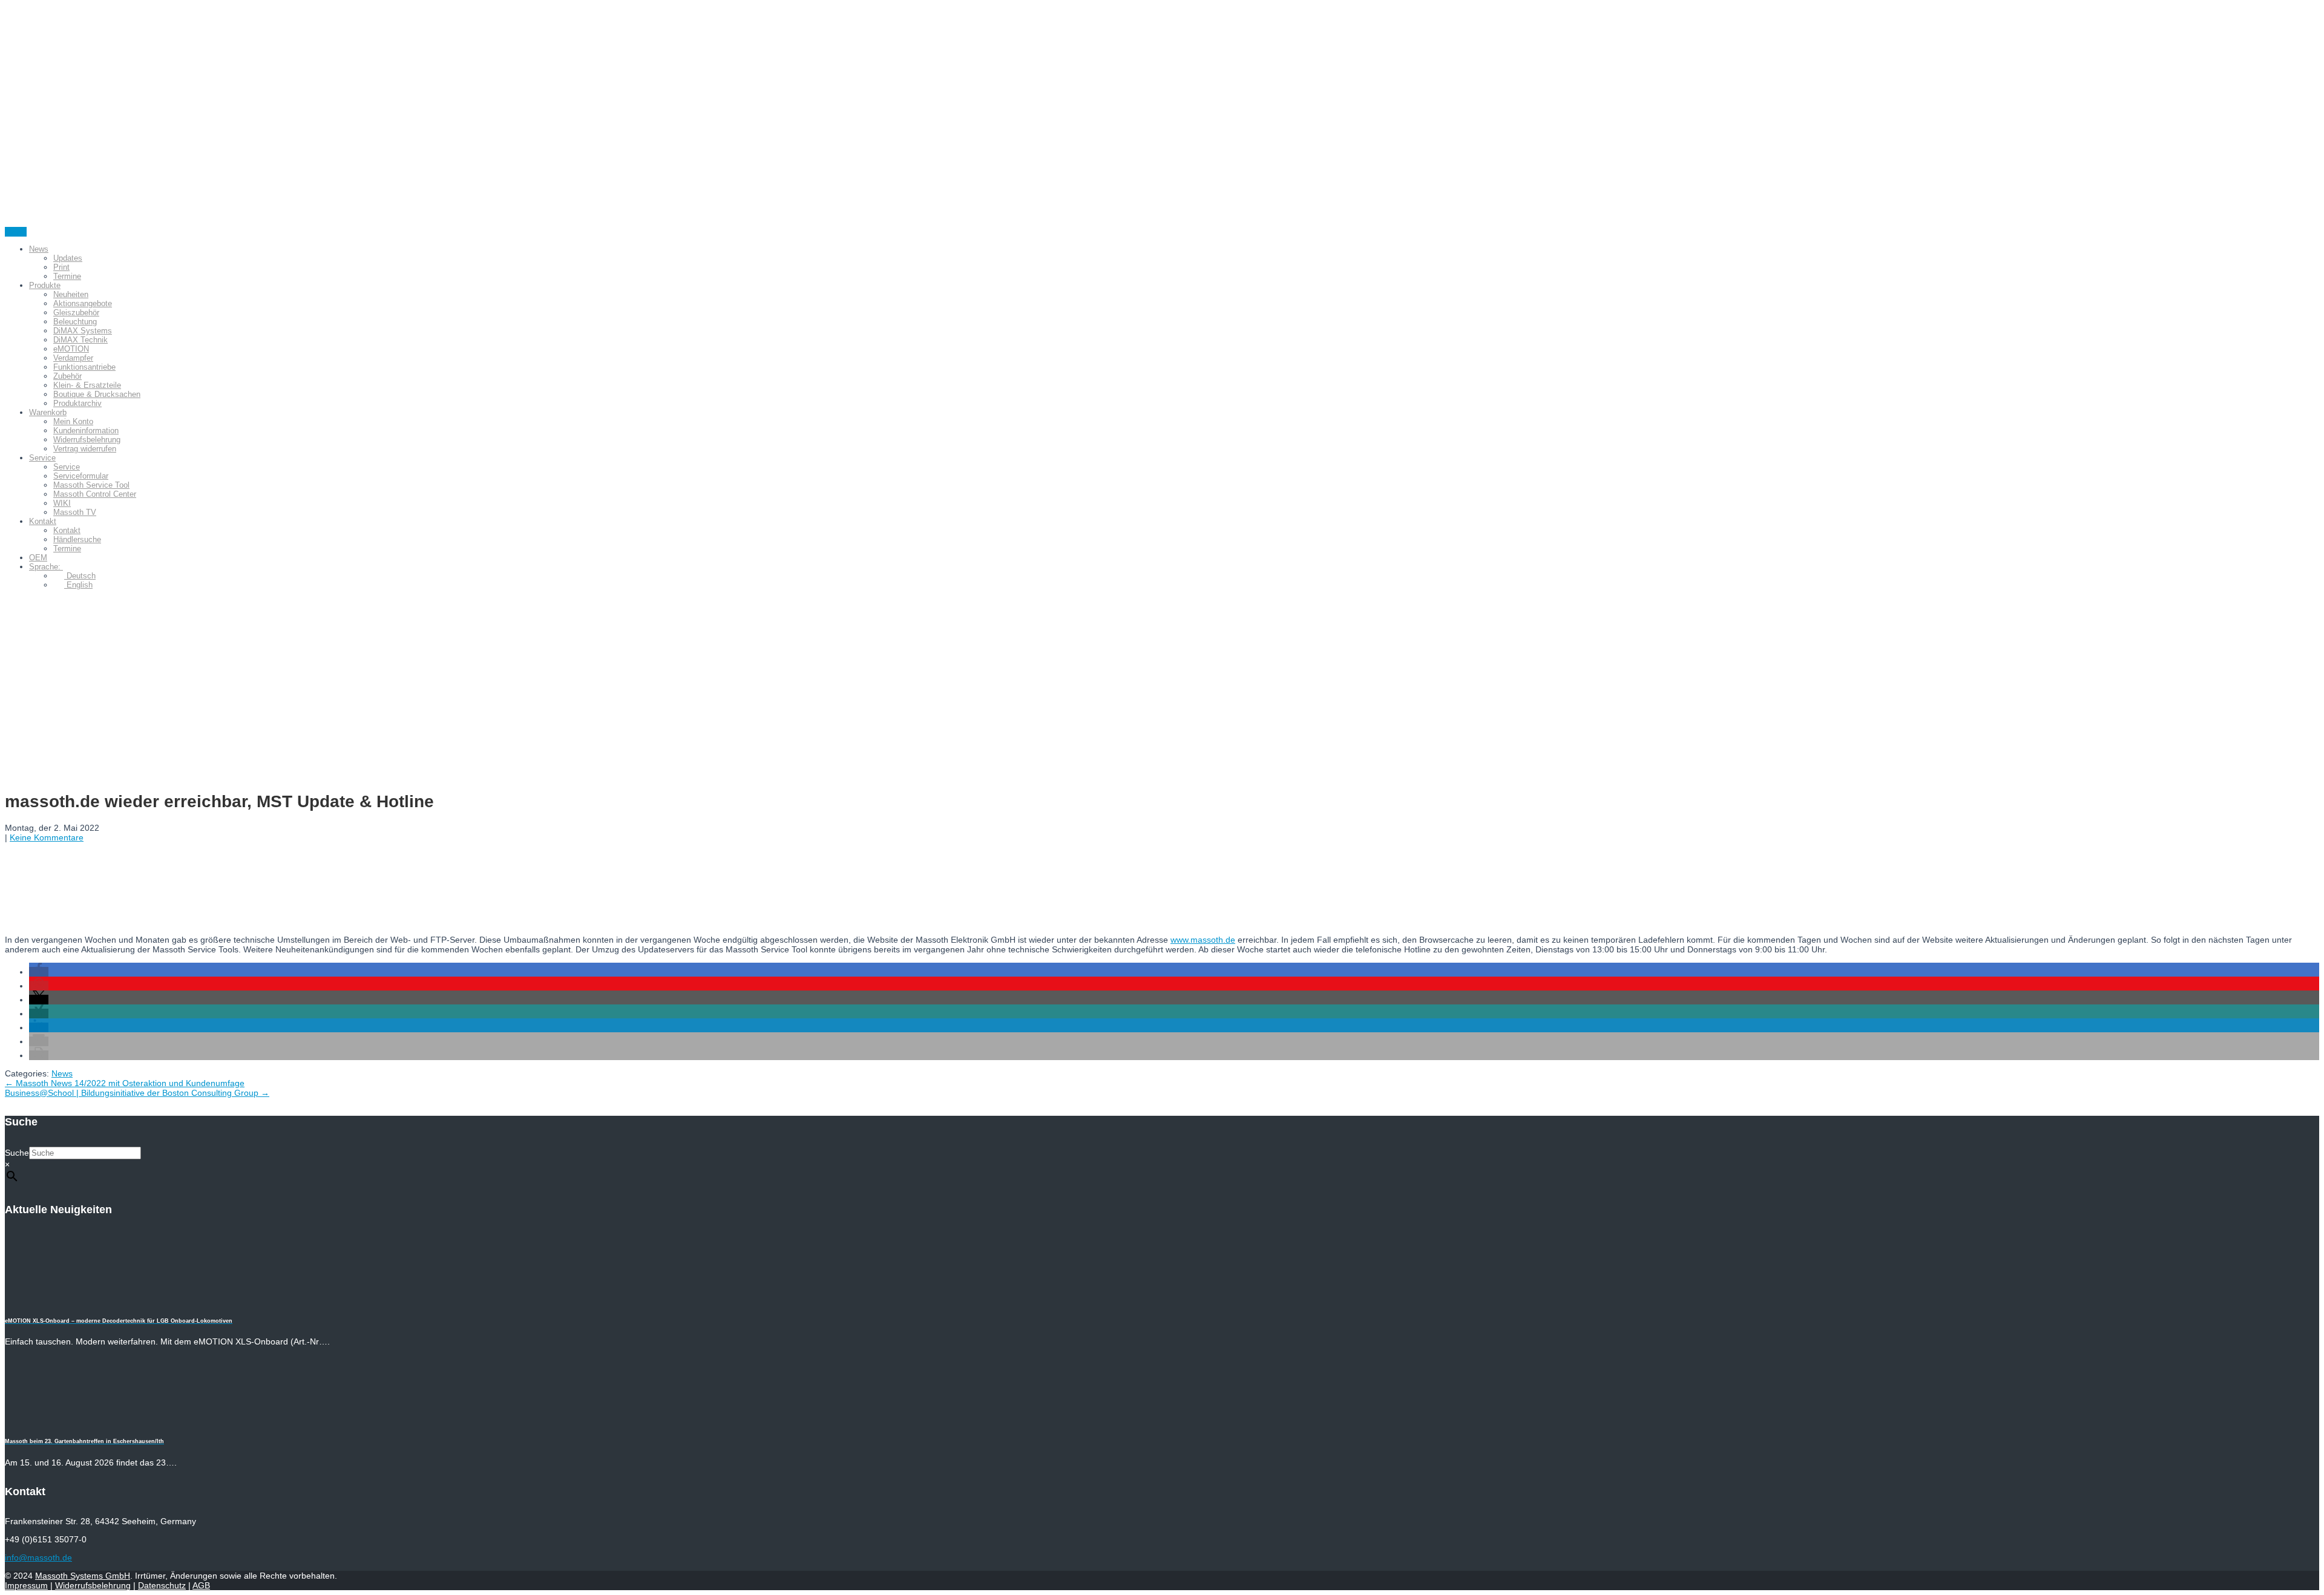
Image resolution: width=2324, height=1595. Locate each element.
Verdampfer (73, 358)
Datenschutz (162, 1585)
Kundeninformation (86, 431)
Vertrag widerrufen (85, 449)
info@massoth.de (38, 1557)
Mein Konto (73, 421)
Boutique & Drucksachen (97, 394)
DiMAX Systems (83, 331)
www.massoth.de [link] (1203, 940)
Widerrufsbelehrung (87, 440)
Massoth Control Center (95, 494)
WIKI (62, 503)
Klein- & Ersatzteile (87, 385)
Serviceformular (81, 476)
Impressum (26, 1585)
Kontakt (43, 521)
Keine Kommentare (47, 837)
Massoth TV (75, 512)
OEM (38, 558)
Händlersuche (77, 539)
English (78, 585)
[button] (39, 972)
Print (61, 267)
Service (42, 458)
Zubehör (67, 376)
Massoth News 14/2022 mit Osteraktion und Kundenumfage (125, 1083)
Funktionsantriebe (84, 367)
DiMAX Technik (80, 340)
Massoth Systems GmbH (83, 1576)
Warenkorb (48, 412)
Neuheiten (71, 294)
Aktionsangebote (83, 303)
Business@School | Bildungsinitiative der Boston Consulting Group (137, 1093)
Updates (68, 258)
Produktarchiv (77, 403)
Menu (16, 232)
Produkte (45, 285)
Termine (67, 276)
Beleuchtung (75, 322)
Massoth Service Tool (91, 485)
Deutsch (80, 576)
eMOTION (71, 349)
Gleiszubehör (76, 313)
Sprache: (46, 567)
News (39, 249)
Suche (17, 1153)
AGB (201, 1585)
